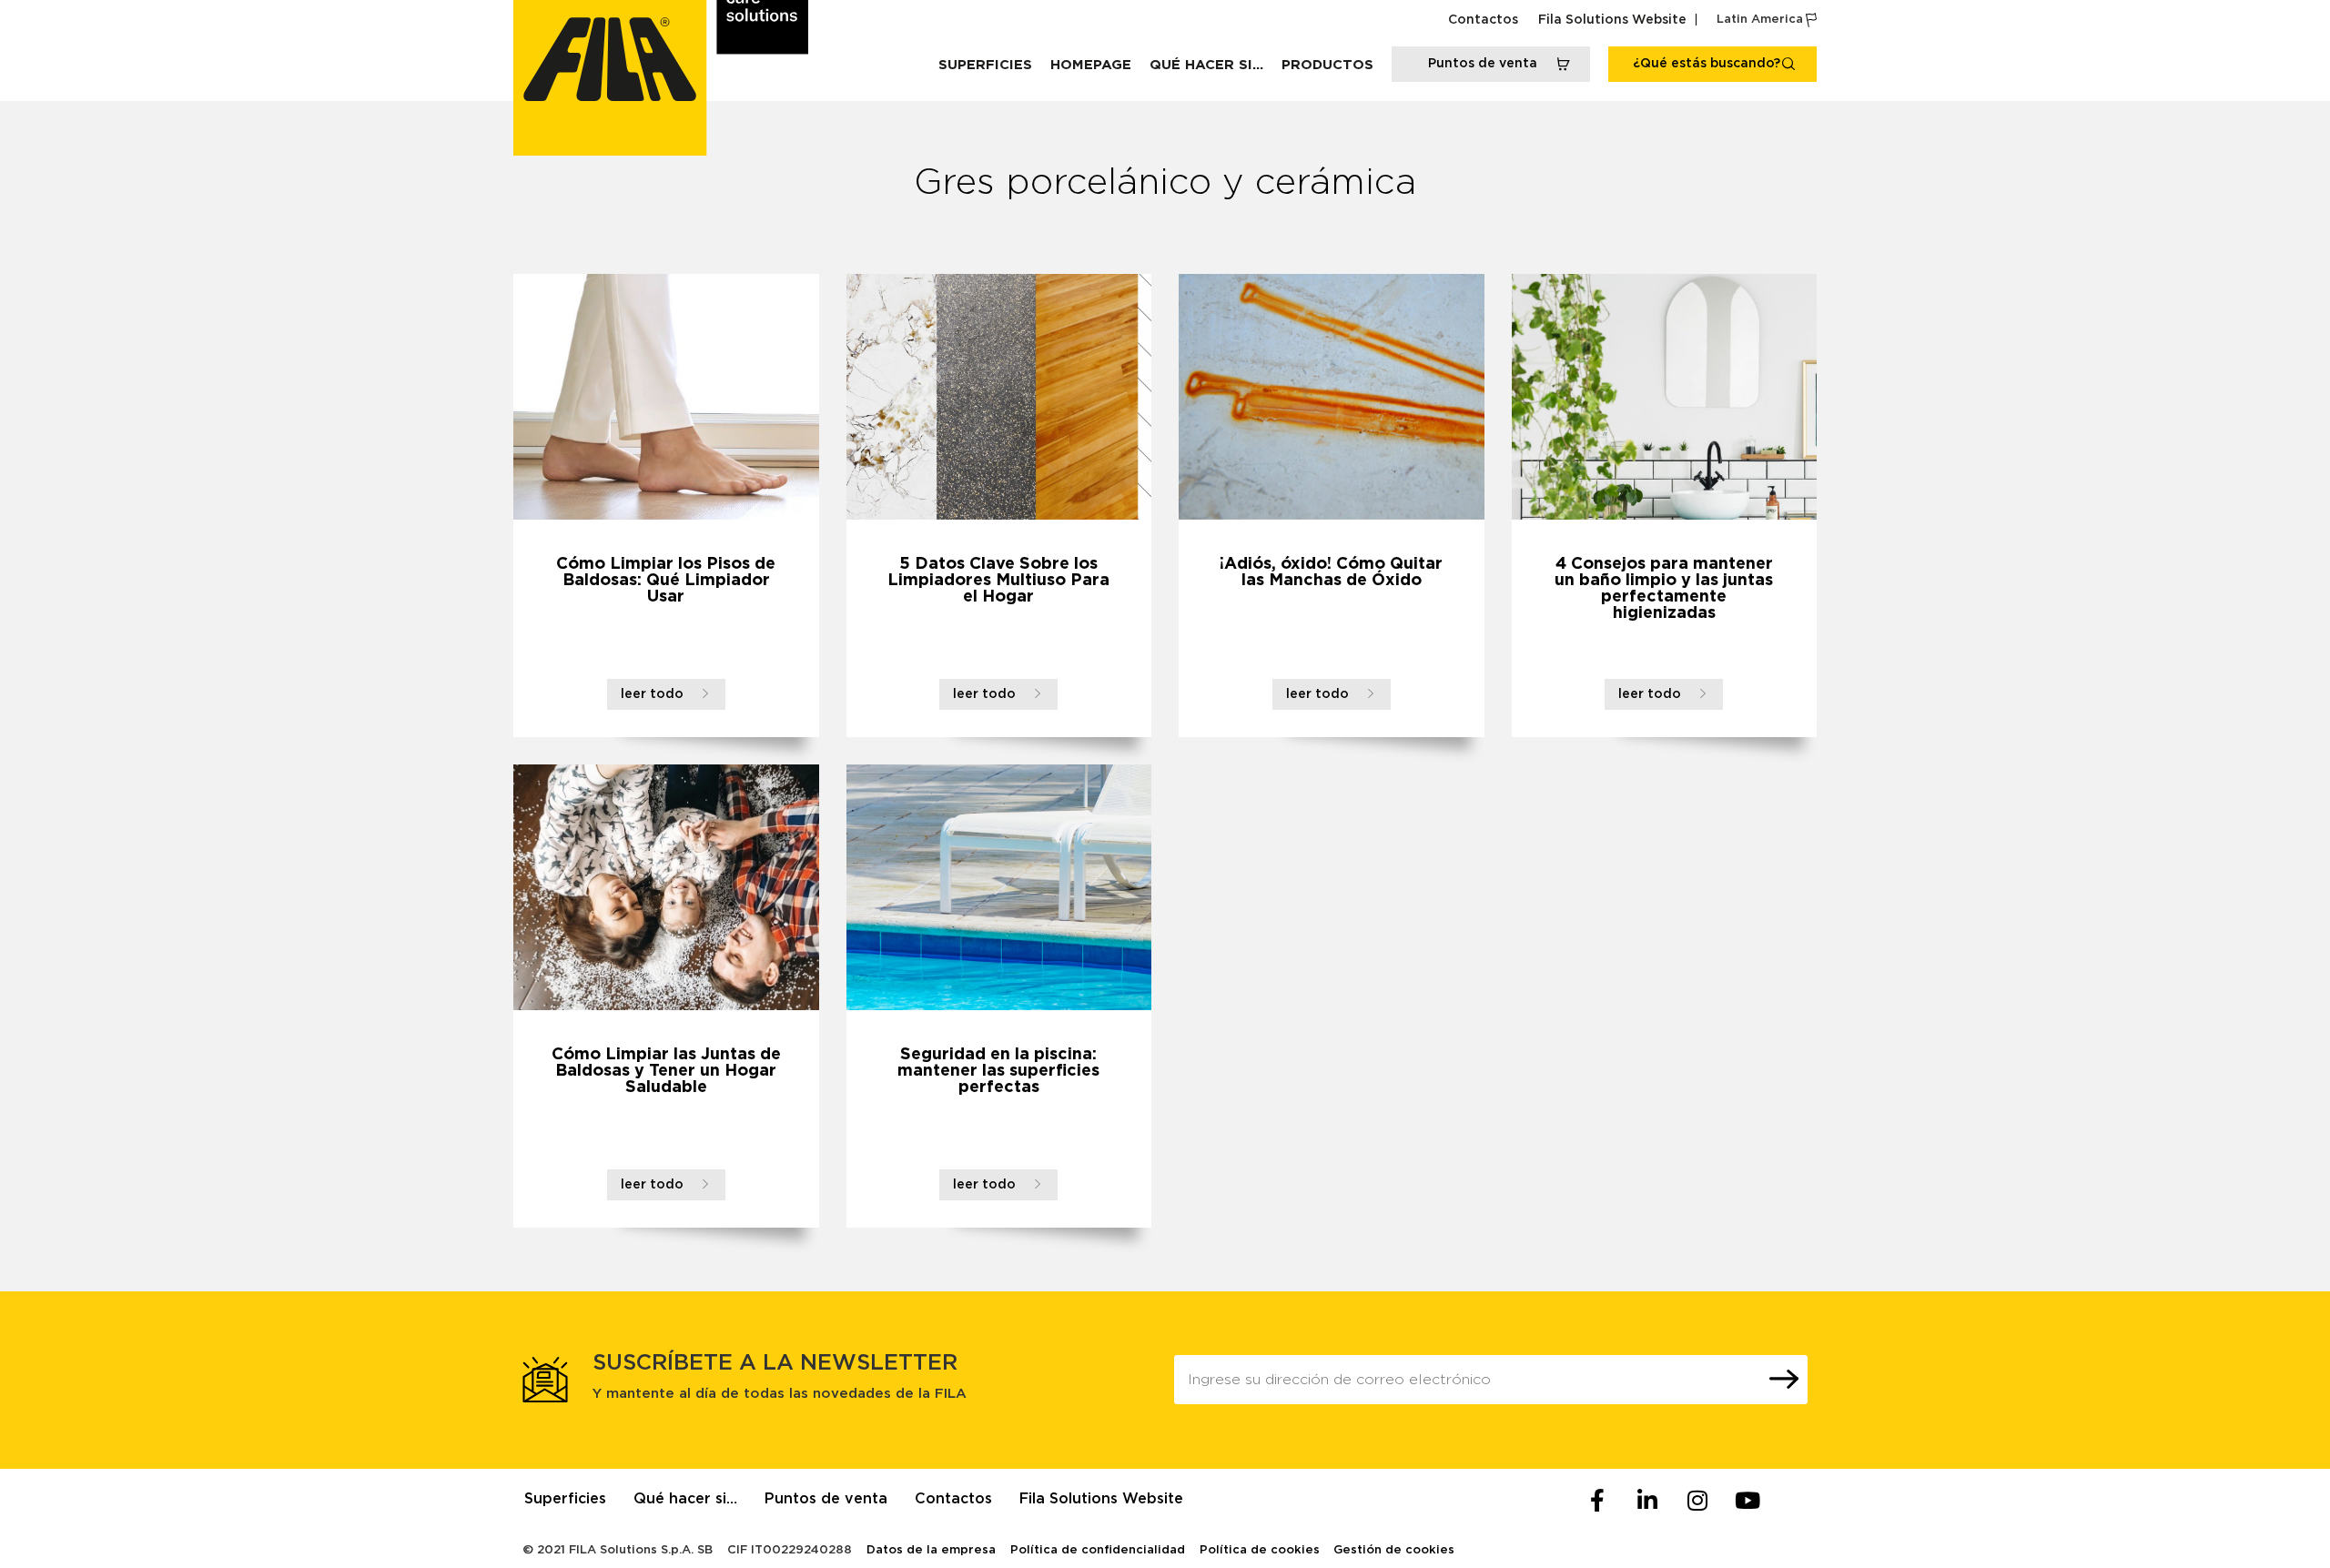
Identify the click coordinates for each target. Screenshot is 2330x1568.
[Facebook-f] (1597, 1501)
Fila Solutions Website (1612, 20)
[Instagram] (1697, 1501)
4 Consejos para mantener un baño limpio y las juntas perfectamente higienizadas (1664, 589)
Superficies (985, 65)
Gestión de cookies (1394, 1550)
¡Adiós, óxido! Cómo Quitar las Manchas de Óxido (1331, 572)
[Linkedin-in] (1647, 1501)
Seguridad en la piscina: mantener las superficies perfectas (998, 1071)
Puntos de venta (826, 1499)
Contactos (1483, 20)
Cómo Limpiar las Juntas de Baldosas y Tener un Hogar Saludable (666, 1071)
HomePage (1091, 65)
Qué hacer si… (1206, 65)
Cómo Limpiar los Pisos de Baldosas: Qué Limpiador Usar (666, 581)
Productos (1327, 65)
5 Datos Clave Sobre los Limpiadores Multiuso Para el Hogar (998, 581)
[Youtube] (1747, 1501)
